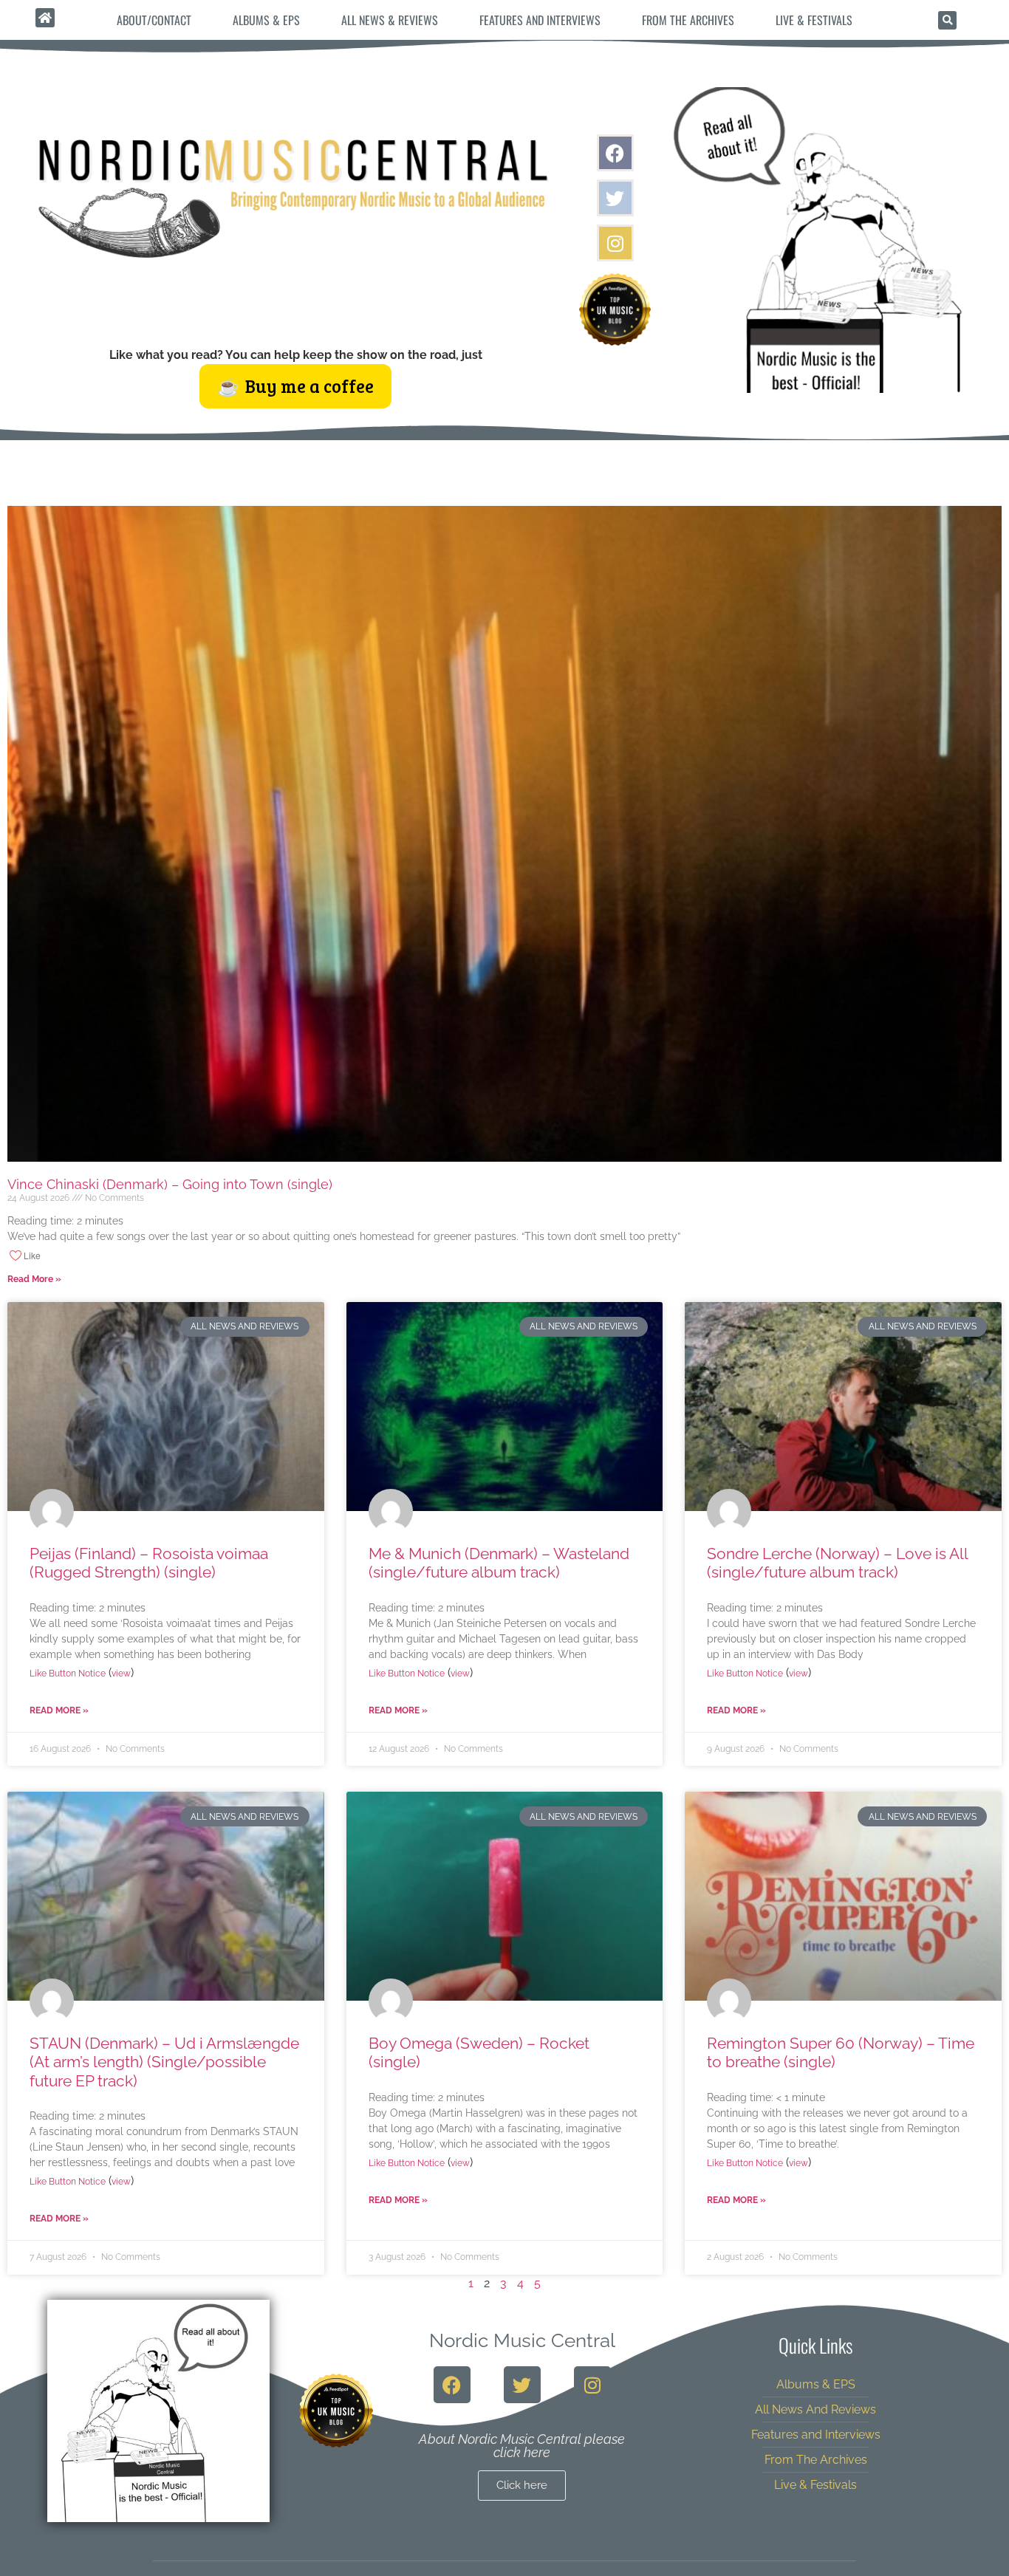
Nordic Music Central (522, 2340)
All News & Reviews (390, 20)
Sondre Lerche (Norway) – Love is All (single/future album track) (837, 1563)
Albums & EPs (266, 20)
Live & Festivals (814, 20)
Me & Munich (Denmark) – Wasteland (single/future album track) (499, 1563)
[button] (947, 20)
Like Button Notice (68, 1674)
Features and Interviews (540, 20)
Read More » (34, 1279)
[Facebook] (615, 153)
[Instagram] (615, 243)
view (121, 1674)
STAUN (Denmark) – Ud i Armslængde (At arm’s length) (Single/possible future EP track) (164, 2062)
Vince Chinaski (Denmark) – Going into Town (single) (170, 1184)
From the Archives (688, 20)
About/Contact (154, 20)
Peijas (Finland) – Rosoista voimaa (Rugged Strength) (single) (149, 1563)
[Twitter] (615, 198)
